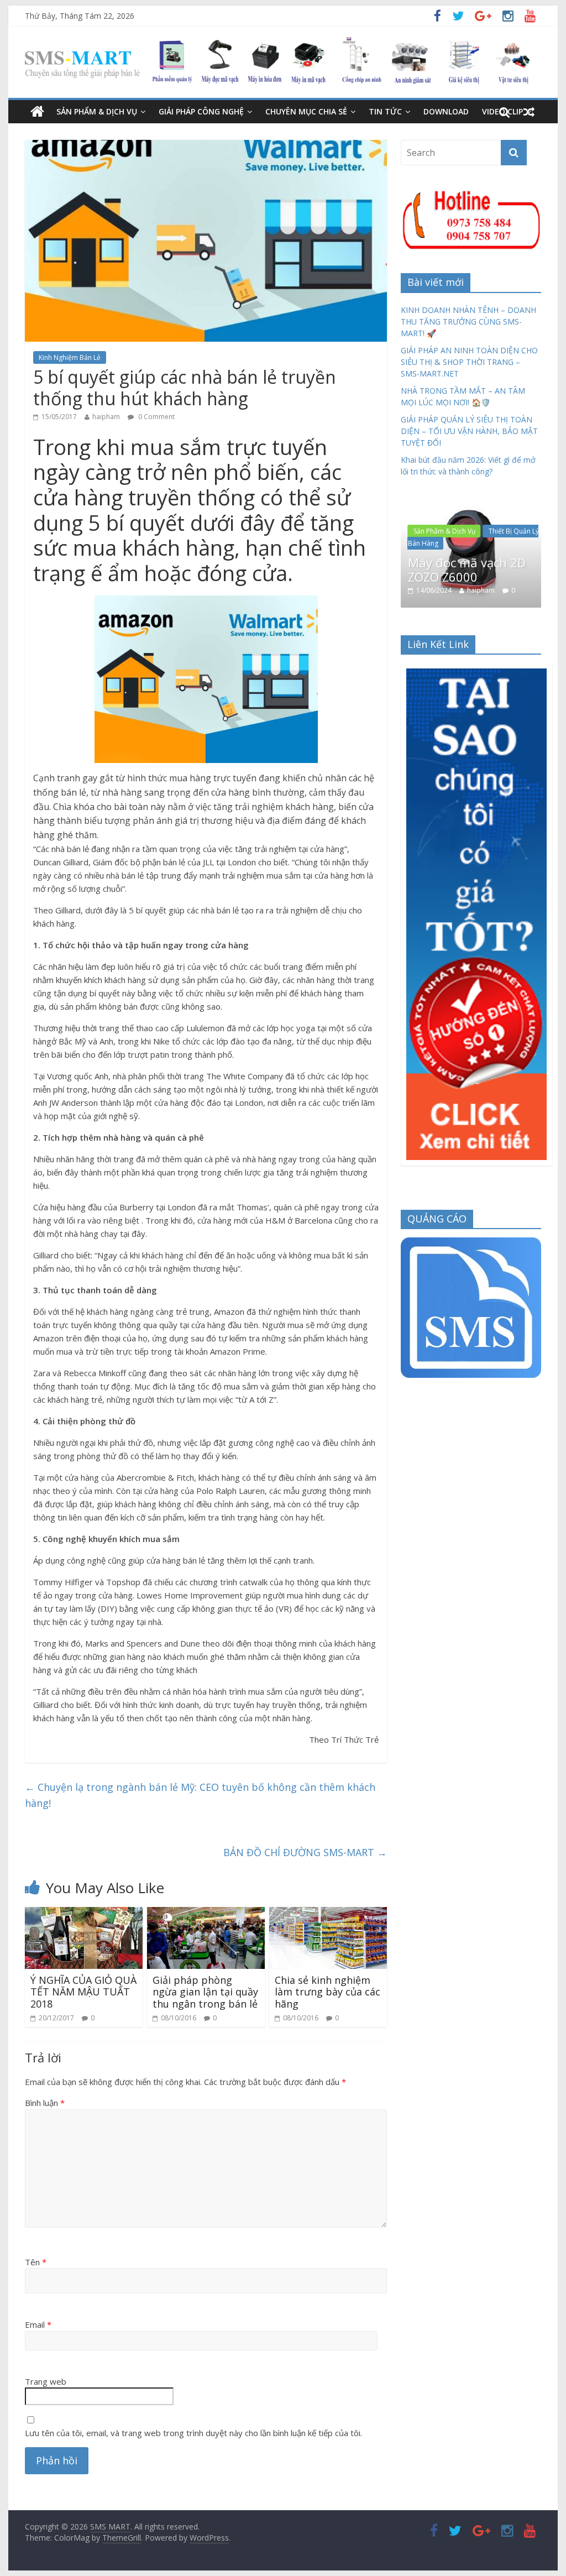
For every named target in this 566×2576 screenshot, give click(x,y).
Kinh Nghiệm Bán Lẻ (70, 357)
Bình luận (45, 2103)
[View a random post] (529, 112)
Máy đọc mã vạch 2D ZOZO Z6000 (467, 569)
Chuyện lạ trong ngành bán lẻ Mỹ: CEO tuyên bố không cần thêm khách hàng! (200, 1795)
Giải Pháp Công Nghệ (201, 111)
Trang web (46, 2381)
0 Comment (156, 417)
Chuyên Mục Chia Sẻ (306, 111)
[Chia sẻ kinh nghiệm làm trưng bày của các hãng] (328, 1914)
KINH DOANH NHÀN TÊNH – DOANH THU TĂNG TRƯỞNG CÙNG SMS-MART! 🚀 (468, 322)
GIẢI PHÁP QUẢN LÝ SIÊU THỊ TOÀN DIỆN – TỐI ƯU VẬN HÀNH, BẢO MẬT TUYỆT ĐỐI (469, 431)
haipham (106, 417)
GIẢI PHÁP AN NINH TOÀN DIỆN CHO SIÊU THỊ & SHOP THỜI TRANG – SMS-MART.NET (469, 362)
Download (446, 111)
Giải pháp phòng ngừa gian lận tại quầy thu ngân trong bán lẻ (205, 1992)
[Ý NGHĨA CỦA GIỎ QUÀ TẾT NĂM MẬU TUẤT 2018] (84, 1914)
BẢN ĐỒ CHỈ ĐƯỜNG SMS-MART (305, 1852)
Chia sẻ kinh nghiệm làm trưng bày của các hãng (327, 1992)
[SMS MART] (277, 44)
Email (38, 2324)
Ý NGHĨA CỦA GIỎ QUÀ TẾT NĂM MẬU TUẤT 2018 (83, 1992)
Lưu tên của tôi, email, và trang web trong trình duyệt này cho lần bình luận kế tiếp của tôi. (193, 2433)
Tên (36, 2262)
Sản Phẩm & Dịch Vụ (97, 111)
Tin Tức (385, 111)
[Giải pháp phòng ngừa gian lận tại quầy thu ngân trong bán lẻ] (206, 1914)
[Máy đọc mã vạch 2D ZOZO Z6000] (471, 505)
